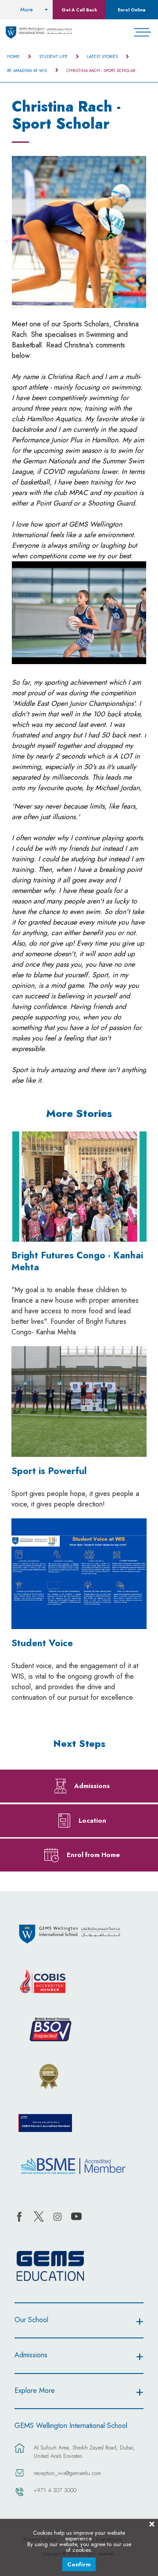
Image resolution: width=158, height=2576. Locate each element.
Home (13, 57)
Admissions (92, 1786)
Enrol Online (132, 10)
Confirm (79, 2564)
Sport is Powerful (49, 1471)
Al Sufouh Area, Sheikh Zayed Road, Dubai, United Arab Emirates (84, 2452)
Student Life (53, 57)
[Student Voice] (79, 1574)
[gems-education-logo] (50, 2266)
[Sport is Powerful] (79, 1402)
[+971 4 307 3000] (20, 2496)
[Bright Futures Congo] (79, 1187)
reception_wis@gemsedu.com (67, 2473)
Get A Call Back (79, 10)
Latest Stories (102, 57)
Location (92, 1820)
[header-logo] (39, 33)
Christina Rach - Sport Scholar (101, 71)
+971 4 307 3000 (55, 2490)
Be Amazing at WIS (27, 71)
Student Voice (42, 1643)
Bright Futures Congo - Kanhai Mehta (77, 1261)
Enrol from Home (93, 1855)
